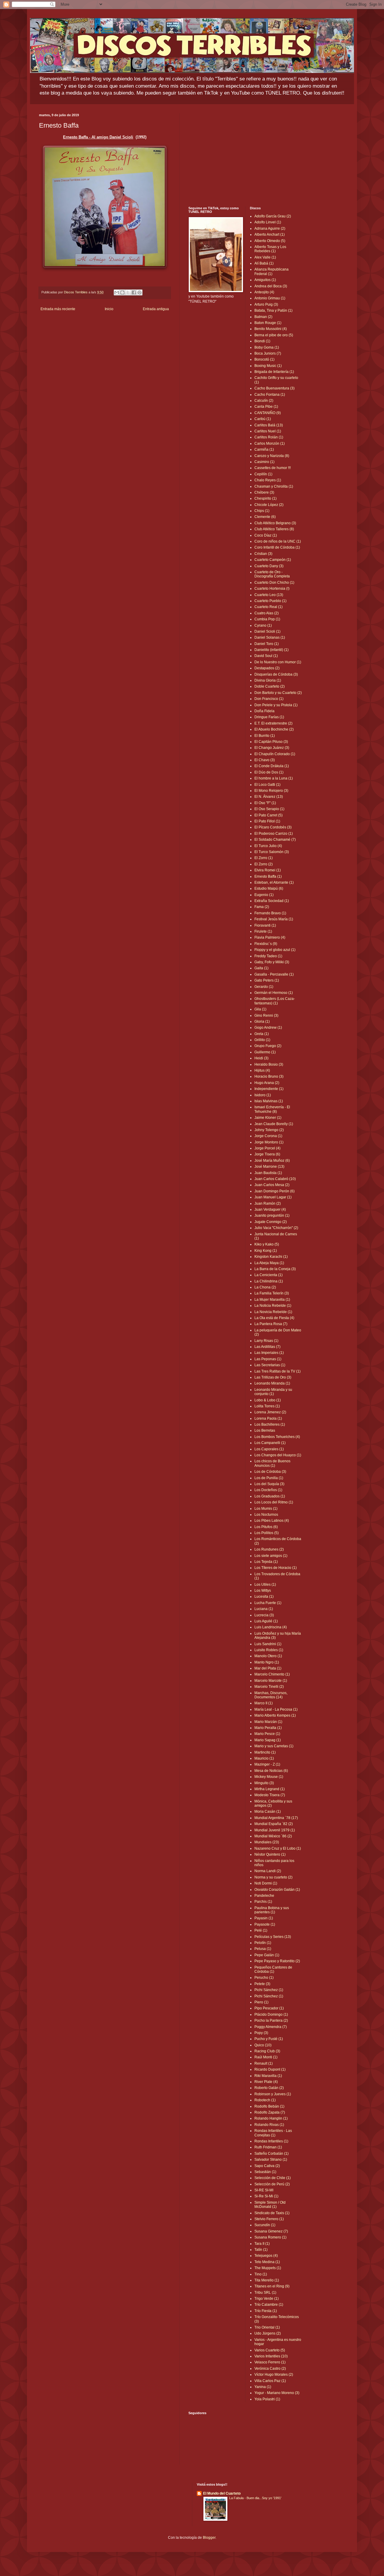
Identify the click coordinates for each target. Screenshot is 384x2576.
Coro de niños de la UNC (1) (278, 541)
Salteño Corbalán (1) (271, 2154)
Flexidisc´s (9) (266, 944)
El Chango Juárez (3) (272, 748)
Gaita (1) (261, 968)
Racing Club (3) (267, 2051)
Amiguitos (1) (265, 280)
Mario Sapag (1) (268, 1740)
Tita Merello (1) (267, 2280)
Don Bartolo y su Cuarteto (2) (278, 693)
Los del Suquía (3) (269, 1484)
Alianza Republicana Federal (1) (271, 271)
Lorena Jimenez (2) (270, 1412)
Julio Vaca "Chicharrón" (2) (276, 1228)
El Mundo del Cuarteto (222, 2493)
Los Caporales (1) (269, 1449)
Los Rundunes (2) (269, 1549)
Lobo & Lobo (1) (268, 1400)
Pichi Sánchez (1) (269, 1990)
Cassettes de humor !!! (273, 468)
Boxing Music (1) (268, 366)
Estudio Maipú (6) (269, 888)
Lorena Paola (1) (268, 1418)
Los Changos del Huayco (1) (278, 1455)
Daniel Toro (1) (267, 644)
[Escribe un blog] (122, 292)
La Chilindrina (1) (269, 1281)
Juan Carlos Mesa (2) (272, 1185)
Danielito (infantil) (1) (271, 650)
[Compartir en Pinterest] (139, 292)
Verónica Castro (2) (270, 2369)
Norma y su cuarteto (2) (273, 1877)
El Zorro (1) (264, 858)
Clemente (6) (265, 517)
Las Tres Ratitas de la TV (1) (277, 1371)
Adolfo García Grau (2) (273, 216)
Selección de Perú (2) (272, 2184)
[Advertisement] (245, 155)
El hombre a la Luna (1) (274, 778)
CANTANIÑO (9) (268, 413)
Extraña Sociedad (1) (272, 901)
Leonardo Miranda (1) (272, 1383)
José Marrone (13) (269, 1167)
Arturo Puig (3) (266, 304)
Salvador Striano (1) (271, 2160)
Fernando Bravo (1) (270, 913)
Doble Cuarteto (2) (270, 686)
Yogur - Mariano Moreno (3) (277, 2393)
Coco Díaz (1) (266, 535)
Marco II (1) (264, 1703)
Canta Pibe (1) (266, 407)
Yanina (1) (263, 2387)
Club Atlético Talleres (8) (274, 529)
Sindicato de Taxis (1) (272, 2213)
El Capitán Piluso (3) (271, 742)
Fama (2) (262, 907)
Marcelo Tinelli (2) (269, 1687)
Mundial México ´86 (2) (273, 1836)
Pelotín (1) (263, 1943)
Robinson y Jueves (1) (273, 2094)
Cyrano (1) (263, 625)
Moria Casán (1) (268, 1812)
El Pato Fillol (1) (267, 821)
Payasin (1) (264, 1918)
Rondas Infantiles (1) (271, 2141)
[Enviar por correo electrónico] (117, 292)
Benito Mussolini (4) (271, 329)
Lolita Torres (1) (267, 1406)
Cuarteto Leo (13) (269, 595)
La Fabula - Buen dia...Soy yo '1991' (255, 2498)
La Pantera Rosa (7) (271, 1324)
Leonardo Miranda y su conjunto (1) (273, 1392)
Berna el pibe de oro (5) (274, 335)
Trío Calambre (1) (269, 2305)
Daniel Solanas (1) (270, 637)
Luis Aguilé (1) (266, 1621)
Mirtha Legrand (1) (270, 1789)
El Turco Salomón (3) (272, 852)
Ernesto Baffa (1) (268, 876)
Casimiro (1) (264, 462)
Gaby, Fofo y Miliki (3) (272, 962)
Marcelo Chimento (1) (272, 1674)
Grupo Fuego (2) (268, 1046)
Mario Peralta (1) (268, 1728)
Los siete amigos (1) (271, 1556)
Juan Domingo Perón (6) (274, 1191)
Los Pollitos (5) (267, 1533)
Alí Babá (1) (264, 263)
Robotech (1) (265, 2100)
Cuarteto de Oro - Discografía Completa (272, 574)
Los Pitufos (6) (266, 1527)
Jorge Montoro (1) (269, 1142)
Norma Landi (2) (268, 1871)
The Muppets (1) (268, 2268)
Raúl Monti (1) (266, 2057)
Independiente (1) (269, 1089)
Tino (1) (261, 2274)
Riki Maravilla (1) (268, 2076)
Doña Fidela (264, 711)
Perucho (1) (264, 1978)
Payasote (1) (265, 1924)
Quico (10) (263, 2045)
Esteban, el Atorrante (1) (274, 882)
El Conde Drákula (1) (272, 766)
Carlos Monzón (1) (270, 443)
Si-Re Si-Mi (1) (266, 2196)
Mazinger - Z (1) (267, 1764)
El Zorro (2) (264, 864)
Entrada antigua (156, 309)
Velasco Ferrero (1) (270, 2362)
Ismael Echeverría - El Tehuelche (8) (272, 1109)
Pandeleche (264, 1896)
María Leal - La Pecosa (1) (276, 1709)
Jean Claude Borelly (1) (274, 1124)
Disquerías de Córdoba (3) (276, 674)
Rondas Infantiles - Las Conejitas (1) (273, 2133)
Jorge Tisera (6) (267, 1154)
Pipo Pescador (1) (269, 2008)
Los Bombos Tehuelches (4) (277, 1437)
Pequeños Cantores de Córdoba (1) (273, 1969)
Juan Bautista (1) (268, 1173)
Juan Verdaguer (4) (270, 1209)
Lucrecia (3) (264, 1615)
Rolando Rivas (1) (269, 2125)
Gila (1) (260, 1009)
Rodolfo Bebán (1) (269, 2106)
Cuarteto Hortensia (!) (272, 589)
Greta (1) (262, 1034)
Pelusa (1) (263, 1949)
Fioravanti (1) (265, 925)
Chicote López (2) (269, 505)
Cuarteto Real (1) (268, 607)
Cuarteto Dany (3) (269, 566)
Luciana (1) (264, 1609)
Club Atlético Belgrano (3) (275, 523)
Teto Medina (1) (267, 2262)
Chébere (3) (264, 492)
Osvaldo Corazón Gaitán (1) (277, 1890)
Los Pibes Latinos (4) (272, 1521)
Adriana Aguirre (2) (270, 229)
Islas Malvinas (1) (269, 1101)
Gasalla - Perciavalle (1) (274, 974)
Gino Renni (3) (266, 1016)
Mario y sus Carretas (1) (274, 1746)
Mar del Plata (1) (268, 1668)
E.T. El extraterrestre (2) (273, 723)
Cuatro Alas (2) (267, 613)
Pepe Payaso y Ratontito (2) (277, 1961)
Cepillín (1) (263, 474)
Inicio (109, 309)
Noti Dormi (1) (266, 1883)
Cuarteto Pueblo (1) (270, 601)
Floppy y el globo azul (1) (275, 950)
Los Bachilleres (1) (270, 1424)
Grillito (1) (262, 1040)
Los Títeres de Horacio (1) (276, 1568)
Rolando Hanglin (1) (271, 2118)
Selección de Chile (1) (273, 2178)
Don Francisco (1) (269, 699)
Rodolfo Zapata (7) (270, 2112)
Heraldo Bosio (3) (269, 1064)
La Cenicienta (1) (268, 1275)
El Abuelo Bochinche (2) (274, 729)
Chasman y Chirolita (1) (274, 486)
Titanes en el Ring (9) (272, 2286)
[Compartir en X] (128, 292)
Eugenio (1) (264, 895)
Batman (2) (263, 317)
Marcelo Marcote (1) (271, 1681)
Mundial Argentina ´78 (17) (276, 1818)
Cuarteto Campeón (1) (273, 560)
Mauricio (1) (264, 1758)
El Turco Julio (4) (268, 846)
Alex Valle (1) (265, 257)
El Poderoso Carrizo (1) (274, 834)
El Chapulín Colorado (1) (275, 754)
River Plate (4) (266, 2082)
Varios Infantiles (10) (271, 2356)
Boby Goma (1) (267, 347)
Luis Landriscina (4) (271, 1627)
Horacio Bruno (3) (269, 1076)
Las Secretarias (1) (270, 1365)
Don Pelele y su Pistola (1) (276, 705)
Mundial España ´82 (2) (274, 1824)
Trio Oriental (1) (267, 2327)
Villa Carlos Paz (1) (270, 2381)
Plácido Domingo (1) (271, 2014)
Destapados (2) (267, 668)
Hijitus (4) (262, 1070)
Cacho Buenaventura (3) (274, 388)
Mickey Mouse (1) (269, 1777)
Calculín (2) (264, 401)
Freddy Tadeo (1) (268, 956)
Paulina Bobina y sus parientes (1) (272, 1910)
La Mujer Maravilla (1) (272, 1300)
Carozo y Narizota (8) (272, 456)
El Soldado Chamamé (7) (275, 840)
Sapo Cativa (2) (267, 2166)
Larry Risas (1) (266, 1341)
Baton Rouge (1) (268, 323)
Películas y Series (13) (273, 1937)
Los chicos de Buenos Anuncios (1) (272, 1463)
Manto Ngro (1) (267, 1662)
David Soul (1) (266, 656)
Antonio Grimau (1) (270, 298)
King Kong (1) (266, 1251)
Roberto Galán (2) (269, 2088)
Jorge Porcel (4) (267, 1148)
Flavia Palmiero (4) (270, 937)
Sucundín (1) (265, 2225)
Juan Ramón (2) (268, 1203)
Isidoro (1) (263, 1095)
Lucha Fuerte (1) (268, 1603)
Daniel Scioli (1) (267, 631)
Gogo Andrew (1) (268, 1028)
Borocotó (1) (264, 359)
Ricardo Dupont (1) (270, 2069)
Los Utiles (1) (265, 1585)
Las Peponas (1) (268, 1359)
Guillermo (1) (265, 1052)
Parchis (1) (263, 1902)
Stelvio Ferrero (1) (269, 2219)
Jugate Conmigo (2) (271, 1222)
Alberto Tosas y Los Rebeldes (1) (270, 249)
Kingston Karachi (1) (271, 1257)
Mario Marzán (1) (268, 1722)
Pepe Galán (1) (267, 1955)
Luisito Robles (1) (269, 1650)
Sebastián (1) (265, 2172)
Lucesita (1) (264, 1597)
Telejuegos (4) (266, 2256)
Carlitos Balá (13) (269, 425)
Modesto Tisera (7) (270, 1795)
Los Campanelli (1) (270, 1443)
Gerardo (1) (264, 987)
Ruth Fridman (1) (268, 2147)
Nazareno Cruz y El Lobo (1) (278, 1848)
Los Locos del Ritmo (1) (274, 1502)
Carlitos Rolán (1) (269, 437)
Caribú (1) (263, 419)
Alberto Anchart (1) (270, 235)
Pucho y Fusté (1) (269, 2039)
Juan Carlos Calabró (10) (275, 1179)
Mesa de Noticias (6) (271, 1771)
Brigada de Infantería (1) (274, 372)
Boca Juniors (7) (268, 353)
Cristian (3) (263, 554)
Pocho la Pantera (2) (271, 2021)
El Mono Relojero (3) (271, 791)
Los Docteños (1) (268, 1490)
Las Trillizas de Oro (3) (273, 1377)
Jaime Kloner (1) (268, 1118)
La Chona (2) (265, 1287)
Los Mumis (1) (266, 1509)
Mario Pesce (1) (267, 1734)
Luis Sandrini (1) (268, 1644)
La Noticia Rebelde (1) (273, 1306)
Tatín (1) (261, 2250)
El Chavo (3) (265, 760)
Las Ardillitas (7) (267, 1347)
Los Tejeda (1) (266, 1562)
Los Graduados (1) (270, 1496)
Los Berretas (265, 1430)
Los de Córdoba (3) (270, 1472)
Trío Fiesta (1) (266, 2311)
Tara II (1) (262, 2244)
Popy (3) (261, 2033)
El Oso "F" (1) (265, 803)
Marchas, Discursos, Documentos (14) (271, 1695)
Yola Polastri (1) (267, 2399)
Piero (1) (261, 2002)
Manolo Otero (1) (268, 1656)
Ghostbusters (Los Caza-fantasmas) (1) (275, 1001)
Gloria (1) (262, 1022)
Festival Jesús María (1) (274, 919)
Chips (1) (262, 511)
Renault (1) (264, 2063)
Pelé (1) (261, 1930)
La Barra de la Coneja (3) (275, 1269)
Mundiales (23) (267, 1842)
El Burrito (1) (265, 736)
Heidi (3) (261, 1058)
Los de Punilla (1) (269, 1478)
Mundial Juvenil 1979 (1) (275, 1830)
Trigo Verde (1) (267, 2299)
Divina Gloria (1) (268, 680)
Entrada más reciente (58, 309)
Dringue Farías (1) (269, 717)
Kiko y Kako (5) (267, 1244)
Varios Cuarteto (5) (270, 2350)
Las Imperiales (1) (269, 1353)
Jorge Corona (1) (268, 1136)
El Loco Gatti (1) (267, 785)
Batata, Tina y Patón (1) (273, 310)
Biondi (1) (262, 341)
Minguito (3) (264, 1783)
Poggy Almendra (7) (271, 2027)
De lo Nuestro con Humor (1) (278, 662)
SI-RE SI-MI (264, 2190)
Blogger (209, 2538)
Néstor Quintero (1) (270, 1854)
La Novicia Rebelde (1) (273, 1312)
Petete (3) (262, 1984)
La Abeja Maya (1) (269, 1263)
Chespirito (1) (265, 498)
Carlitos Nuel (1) (268, 431)
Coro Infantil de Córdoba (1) (277, 547)
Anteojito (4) (264, 292)
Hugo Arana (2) (267, 1083)
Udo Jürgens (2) (268, 2333)
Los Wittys (263, 1591)
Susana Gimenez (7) (271, 2231)
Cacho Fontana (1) (270, 395)
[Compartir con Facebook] (134, 292)
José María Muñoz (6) (272, 1161)
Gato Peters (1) (267, 980)
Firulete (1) (263, 931)
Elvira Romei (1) (268, 870)
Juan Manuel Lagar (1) (273, 1197)
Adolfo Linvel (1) (268, 222)
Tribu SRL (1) (265, 2293)
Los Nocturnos (266, 1515)
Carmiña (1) (264, 450)
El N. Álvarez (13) (269, 797)
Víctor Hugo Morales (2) (274, 2375)
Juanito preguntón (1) (272, 1215)
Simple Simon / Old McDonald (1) (270, 2205)
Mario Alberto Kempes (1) (275, 1715)
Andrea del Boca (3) (271, 286)
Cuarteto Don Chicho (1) (274, 583)
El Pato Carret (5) (268, 815)
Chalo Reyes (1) (268, 480)
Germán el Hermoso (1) (274, 993)
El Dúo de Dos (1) (269, 772)
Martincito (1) (265, 1752)
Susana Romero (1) (270, 2237)
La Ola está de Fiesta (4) (274, 1318)
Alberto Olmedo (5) (270, 241)
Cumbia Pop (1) (267, 619)
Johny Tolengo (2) (269, 1130)
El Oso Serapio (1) (269, 809)
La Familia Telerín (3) (272, 1293)
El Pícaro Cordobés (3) (273, 827)
